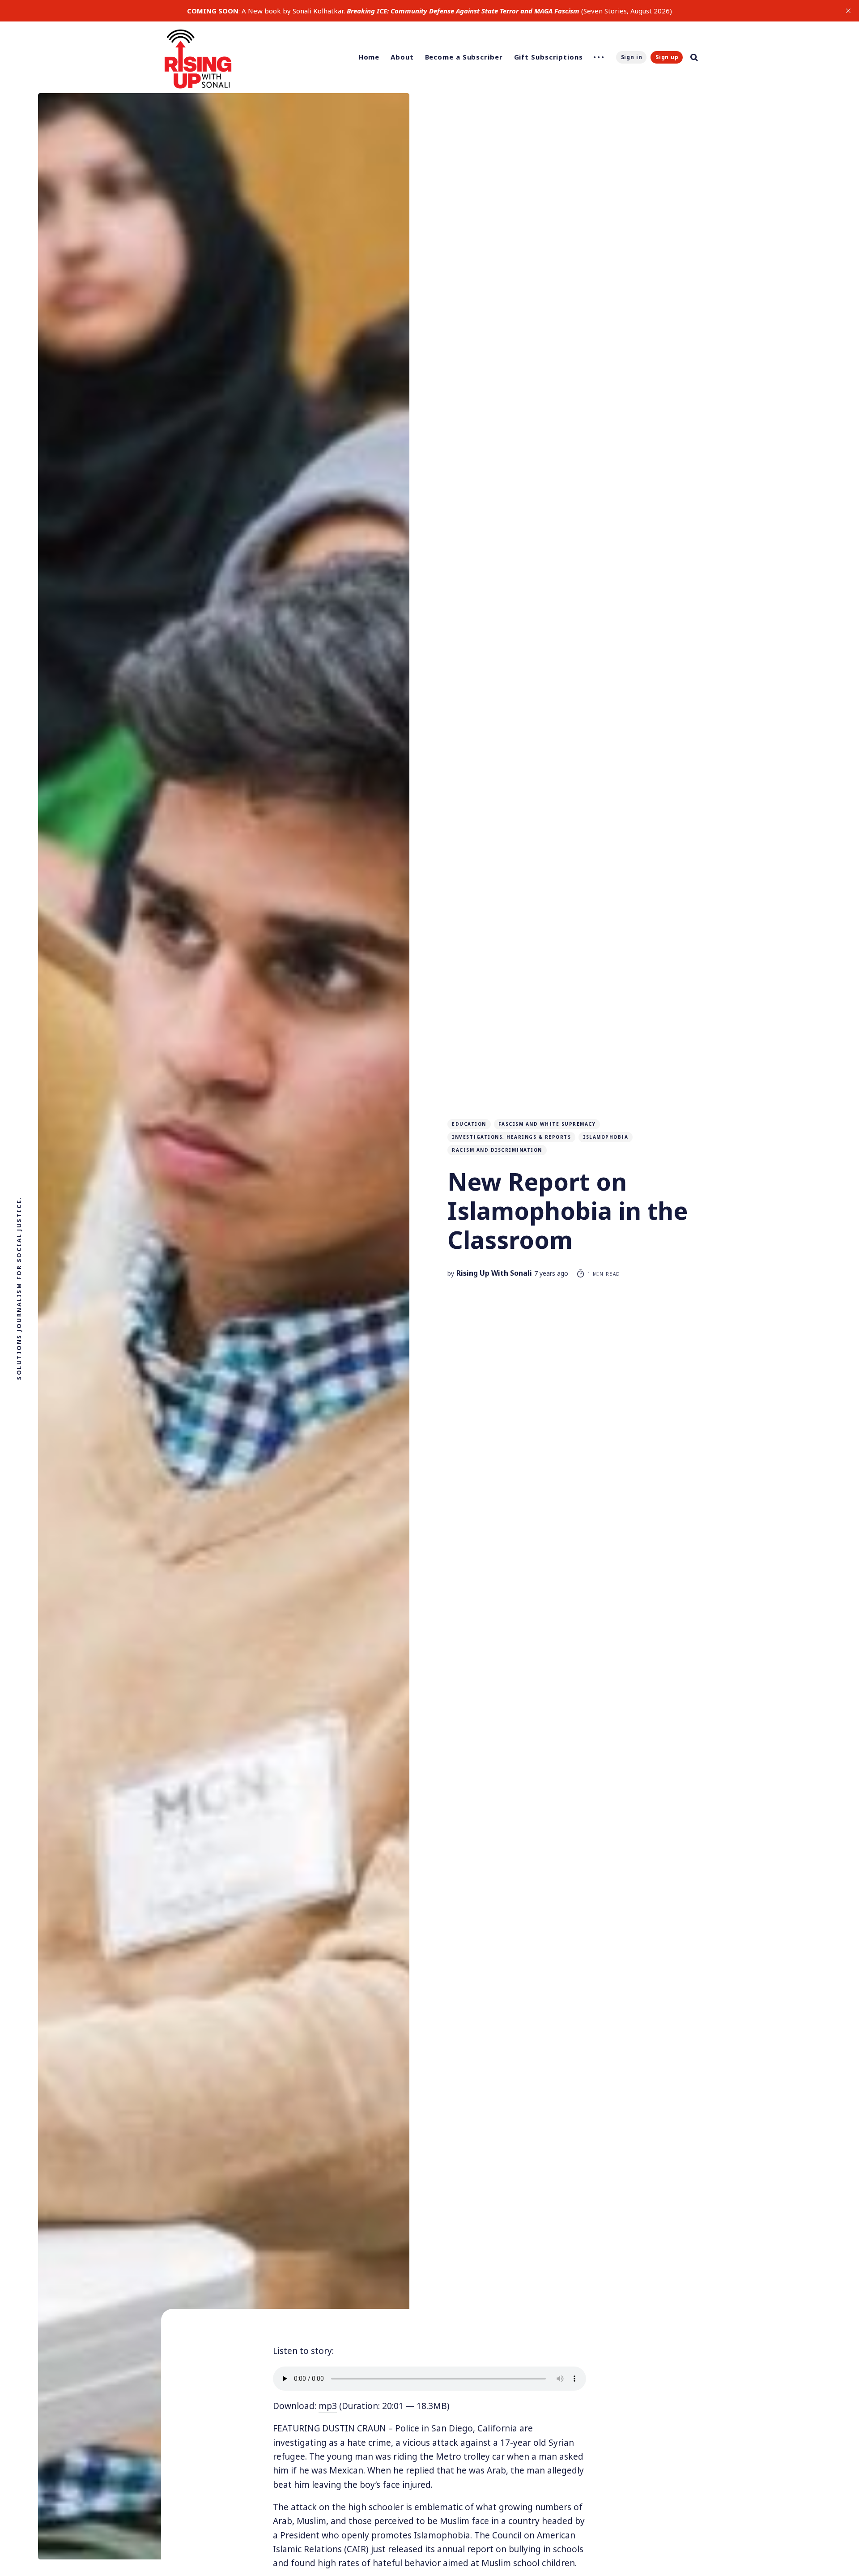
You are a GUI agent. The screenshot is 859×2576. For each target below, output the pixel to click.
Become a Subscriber (464, 57)
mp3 (328, 2406)
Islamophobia (606, 1137)
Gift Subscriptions (549, 57)
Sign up (667, 57)
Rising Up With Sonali (494, 1273)
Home (369, 57)
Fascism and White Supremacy (547, 1124)
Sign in (632, 57)
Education (469, 1124)
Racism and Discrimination (497, 1150)
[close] (848, 11)
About (402, 57)
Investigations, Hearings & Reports (511, 1137)
